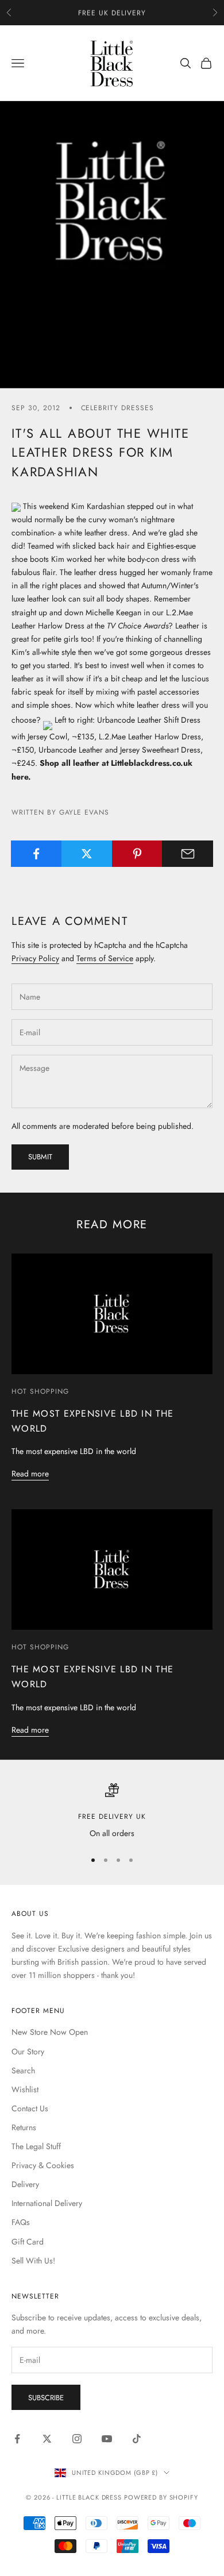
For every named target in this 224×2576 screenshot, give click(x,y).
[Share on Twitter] (87, 854)
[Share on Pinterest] (138, 854)
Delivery (25, 2184)
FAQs (21, 2222)
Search (23, 2070)
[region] (112, 1812)
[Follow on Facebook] (17, 2439)
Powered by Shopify (161, 2497)
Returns (24, 2127)
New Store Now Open (50, 2032)
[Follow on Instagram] (77, 2439)
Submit (40, 1157)
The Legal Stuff (36, 2146)
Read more (30, 1474)
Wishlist (25, 2089)
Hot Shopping (40, 1391)
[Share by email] (188, 854)
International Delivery (47, 2203)
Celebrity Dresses (117, 408)
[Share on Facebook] (36, 854)
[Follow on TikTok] (137, 2439)
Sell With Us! (33, 2261)
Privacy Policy (35, 958)
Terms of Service (105, 958)
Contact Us (30, 2108)
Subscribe (46, 2398)
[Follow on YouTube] (107, 2439)
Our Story (28, 2051)
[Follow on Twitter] (47, 2439)
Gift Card (28, 2242)
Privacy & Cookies (43, 2165)
